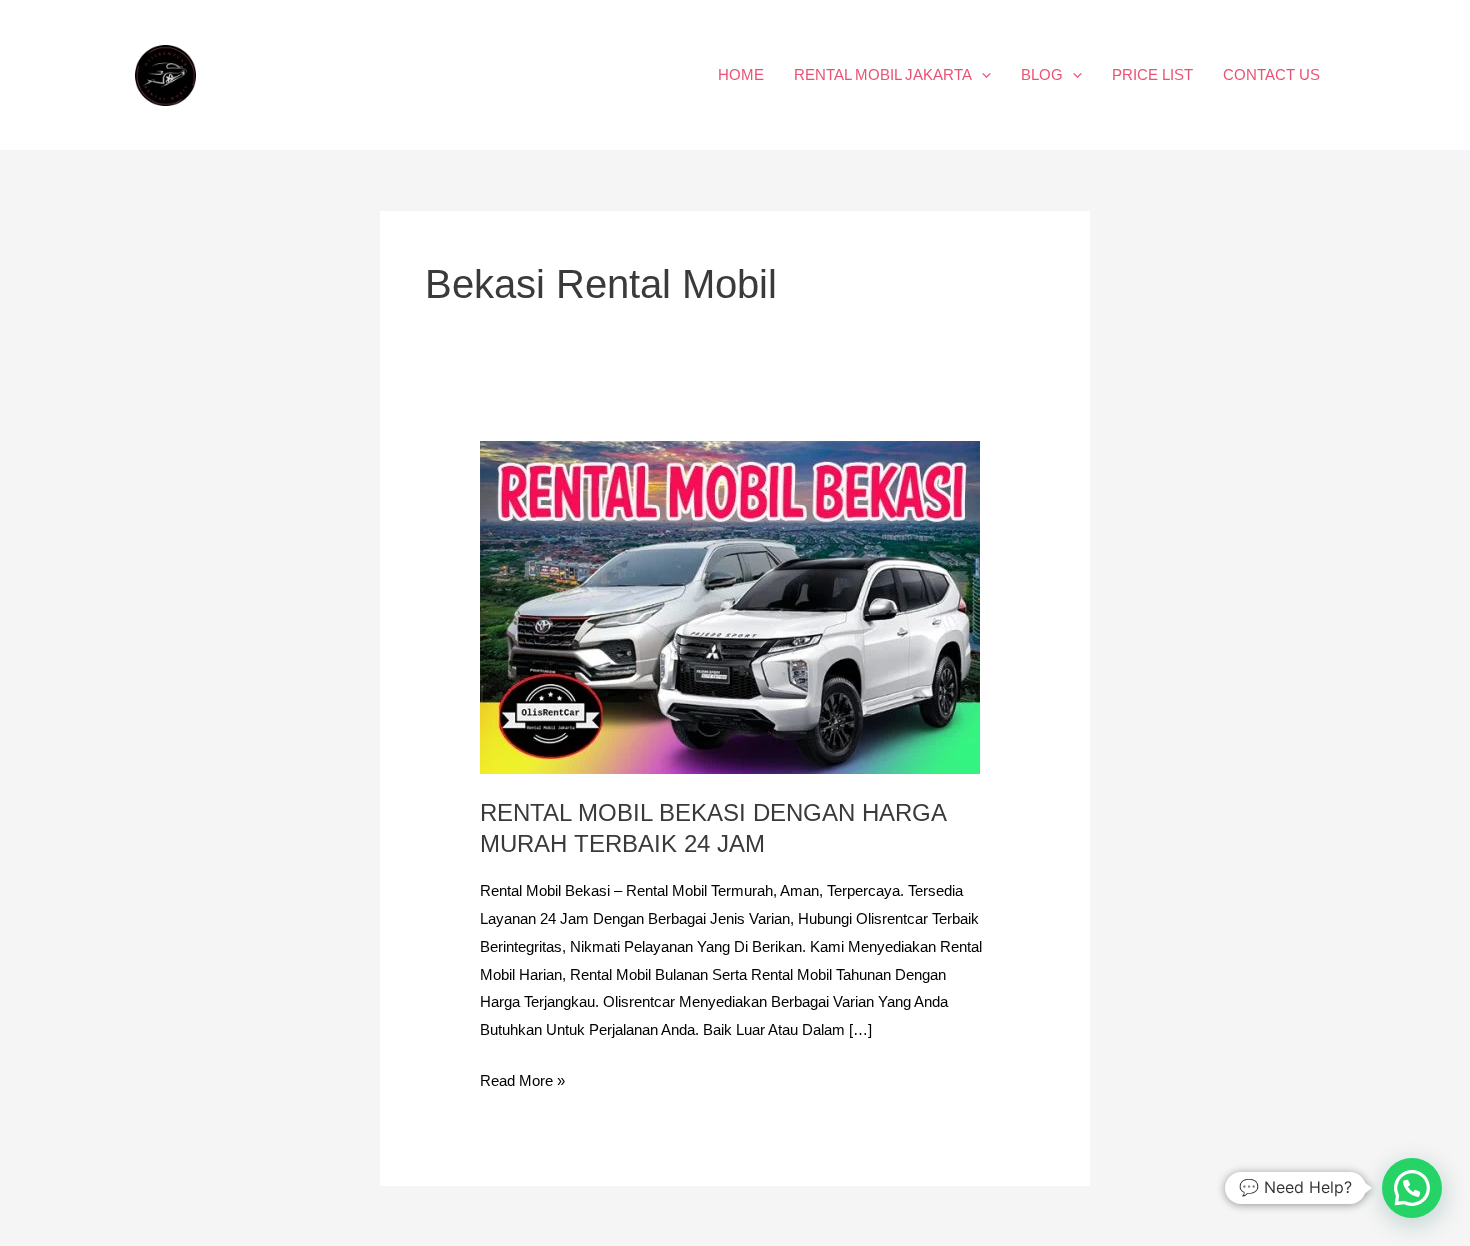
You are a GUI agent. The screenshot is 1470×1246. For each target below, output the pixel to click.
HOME (741, 74)
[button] (981, 75)
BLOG (1042, 74)
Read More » (522, 1078)
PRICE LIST (1152, 74)
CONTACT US (1271, 74)
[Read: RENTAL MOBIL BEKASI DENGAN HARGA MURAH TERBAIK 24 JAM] (730, 606)
